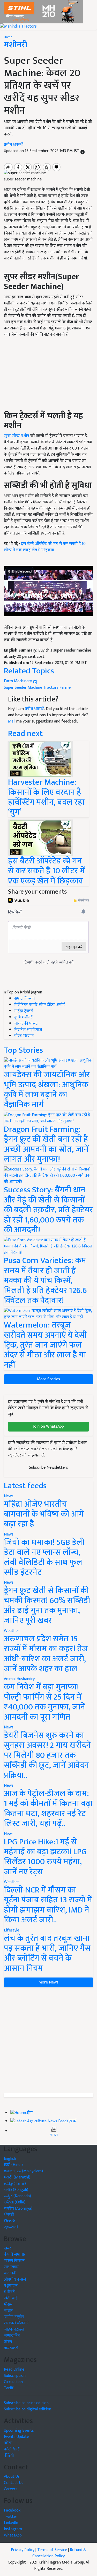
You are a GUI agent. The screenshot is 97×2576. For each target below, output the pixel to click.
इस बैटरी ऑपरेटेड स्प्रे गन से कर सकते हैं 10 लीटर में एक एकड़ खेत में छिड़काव (45, 547)
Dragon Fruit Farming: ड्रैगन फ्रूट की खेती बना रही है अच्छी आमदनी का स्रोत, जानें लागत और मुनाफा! (46, 1144)
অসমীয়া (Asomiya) (18, 2209)
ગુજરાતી (11, 2227)
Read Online (14, 2369)
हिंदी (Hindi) (13, 2165)
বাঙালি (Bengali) (16, 2190)
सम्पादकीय (12, 2336)
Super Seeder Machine (23, 688)
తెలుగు (10, 2221)
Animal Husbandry (19, 1679)
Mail (12, 721)
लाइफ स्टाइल (14, 2329)
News (9, 1496)
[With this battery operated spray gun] (40, 838)
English (10, 2159)
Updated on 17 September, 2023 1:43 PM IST (42, 151)
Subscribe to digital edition (28, 2409)
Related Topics (29, 671)
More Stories (48, 1379)
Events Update (16, 2437)
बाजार (8, 2311)
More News (48, 1982)
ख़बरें (73, 2121)
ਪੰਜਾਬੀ (9, 2215)
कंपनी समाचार (15, 2255)
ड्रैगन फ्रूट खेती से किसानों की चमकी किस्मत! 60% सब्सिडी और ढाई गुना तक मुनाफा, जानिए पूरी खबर (47, 1605)
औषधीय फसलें (15, 2279)
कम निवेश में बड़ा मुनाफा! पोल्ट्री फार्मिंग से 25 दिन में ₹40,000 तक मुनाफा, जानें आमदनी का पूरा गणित (44, 1702)
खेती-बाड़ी (11, 2298)
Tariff (9, 2388)
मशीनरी (16, 45)
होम (30, 2113)
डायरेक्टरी (11, 2348)
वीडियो (9, 2455)
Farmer (66, 688)
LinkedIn (11, 2523)
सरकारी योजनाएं (16, 2323)
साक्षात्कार (11, 2267)
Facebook (12, 2510)
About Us (12, 2477)
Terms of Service (52, 2550)
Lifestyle (12, 1930)
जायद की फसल (26, 1023)
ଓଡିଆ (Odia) (15, 2202)
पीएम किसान (24, 1036)
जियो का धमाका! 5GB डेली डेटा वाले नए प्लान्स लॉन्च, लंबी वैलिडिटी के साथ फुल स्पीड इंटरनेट (44, 1557)
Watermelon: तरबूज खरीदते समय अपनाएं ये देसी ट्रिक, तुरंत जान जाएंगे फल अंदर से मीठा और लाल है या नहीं (45, 1345)
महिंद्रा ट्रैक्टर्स (24, 1011)
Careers (11, 2489)
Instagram (13, 2529)
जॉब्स (54, 2135)
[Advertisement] (48, 2040)
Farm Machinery (18, 681)
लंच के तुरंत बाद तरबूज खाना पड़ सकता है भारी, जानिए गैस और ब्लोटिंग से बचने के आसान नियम (47, 1953)
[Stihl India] (42, 12)
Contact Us (14, 2483)
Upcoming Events (19, 2431)
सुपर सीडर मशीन (17, 436)
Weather (12, 1631)
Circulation (13, 2382)
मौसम (8, 2304)
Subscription (15, 2376)
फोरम (8, 2443)
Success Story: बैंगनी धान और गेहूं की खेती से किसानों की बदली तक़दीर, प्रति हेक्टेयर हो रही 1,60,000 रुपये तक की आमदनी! (48, 1210)
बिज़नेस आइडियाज (28, 1030)
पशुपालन (11, 2286)
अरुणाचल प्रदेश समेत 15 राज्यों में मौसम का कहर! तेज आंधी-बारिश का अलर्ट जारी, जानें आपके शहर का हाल (46, 1654)
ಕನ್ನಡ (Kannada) (17, 2196)
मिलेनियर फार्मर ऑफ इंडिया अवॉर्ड (39, 1005)
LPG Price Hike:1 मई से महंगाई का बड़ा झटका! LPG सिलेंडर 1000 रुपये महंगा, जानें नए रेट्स (45, 1857)
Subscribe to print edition (26, 2403)
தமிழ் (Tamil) (15, 2184)
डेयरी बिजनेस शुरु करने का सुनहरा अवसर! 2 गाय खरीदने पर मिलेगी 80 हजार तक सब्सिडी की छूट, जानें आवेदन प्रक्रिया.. (47, 1755)
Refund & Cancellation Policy (59, 2553)
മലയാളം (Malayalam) (23, 2171)
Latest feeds (25, 1486)
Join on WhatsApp (48, 1426)
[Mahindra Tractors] (18, 26)
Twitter (11, 2517)
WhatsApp (13, 2535)
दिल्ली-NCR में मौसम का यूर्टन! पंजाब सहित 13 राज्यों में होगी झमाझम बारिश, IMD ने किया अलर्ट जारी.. (48, 1905)
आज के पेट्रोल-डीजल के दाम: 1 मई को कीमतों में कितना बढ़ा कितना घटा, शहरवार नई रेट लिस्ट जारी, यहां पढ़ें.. (48, 1809)
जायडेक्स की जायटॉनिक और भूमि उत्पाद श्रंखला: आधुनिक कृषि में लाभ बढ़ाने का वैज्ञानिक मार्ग (47, 1090)
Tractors (51, 688)
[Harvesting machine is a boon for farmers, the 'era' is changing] (40, 759)
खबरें (8, 2248)
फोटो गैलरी (12, 2449)
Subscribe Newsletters (48, 1468)
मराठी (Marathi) (17, 2177)
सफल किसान (25, 998)
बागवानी (10, 2273)
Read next (25, 734)
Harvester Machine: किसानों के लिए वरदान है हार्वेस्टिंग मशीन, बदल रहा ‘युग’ (46, 797)
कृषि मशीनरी (24, 1017)
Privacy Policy (23, 2550)
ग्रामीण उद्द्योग (14, 2317)
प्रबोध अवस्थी (14, 145)
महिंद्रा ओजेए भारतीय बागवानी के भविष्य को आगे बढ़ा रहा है (44, 1514)
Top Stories (23, 1050)
